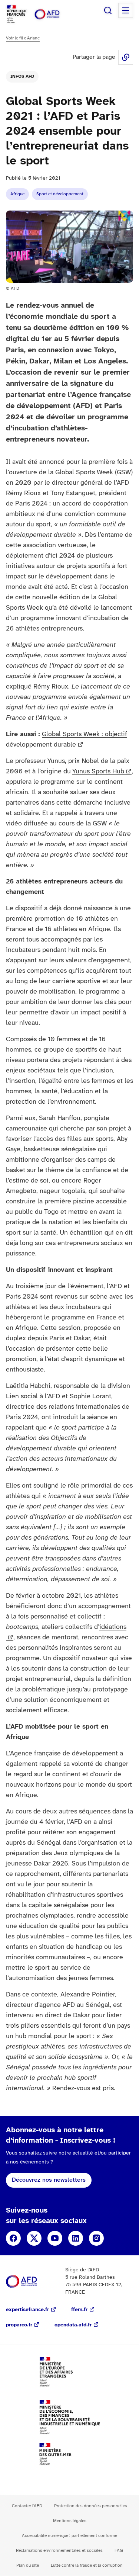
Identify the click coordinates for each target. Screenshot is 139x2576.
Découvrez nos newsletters (49, 2180)
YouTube (55, 2238)
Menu (126, 10)
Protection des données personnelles (91, 2506)
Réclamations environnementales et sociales (59, 2551)
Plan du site (28, 2565)
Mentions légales (70, 2521)
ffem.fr (79, 2310)
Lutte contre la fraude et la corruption (87, 2565)
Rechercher (108, 10)
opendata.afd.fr (73, 2325)
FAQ (119, 2551)
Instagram (96, 2238)
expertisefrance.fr (27, 2310)
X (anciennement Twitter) (34, 2238)
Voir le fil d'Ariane (23, 38)
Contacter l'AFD (27, 2506)
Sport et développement (60, 194)
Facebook (13, 2238)
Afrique (17, 194)
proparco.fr (19, 2325)
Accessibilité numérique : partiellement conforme (69, 2536)
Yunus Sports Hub (98, 772)
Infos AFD (22, 76)
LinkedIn (76, 2238)
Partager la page (126, 57)
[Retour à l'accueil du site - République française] (55, 14)
